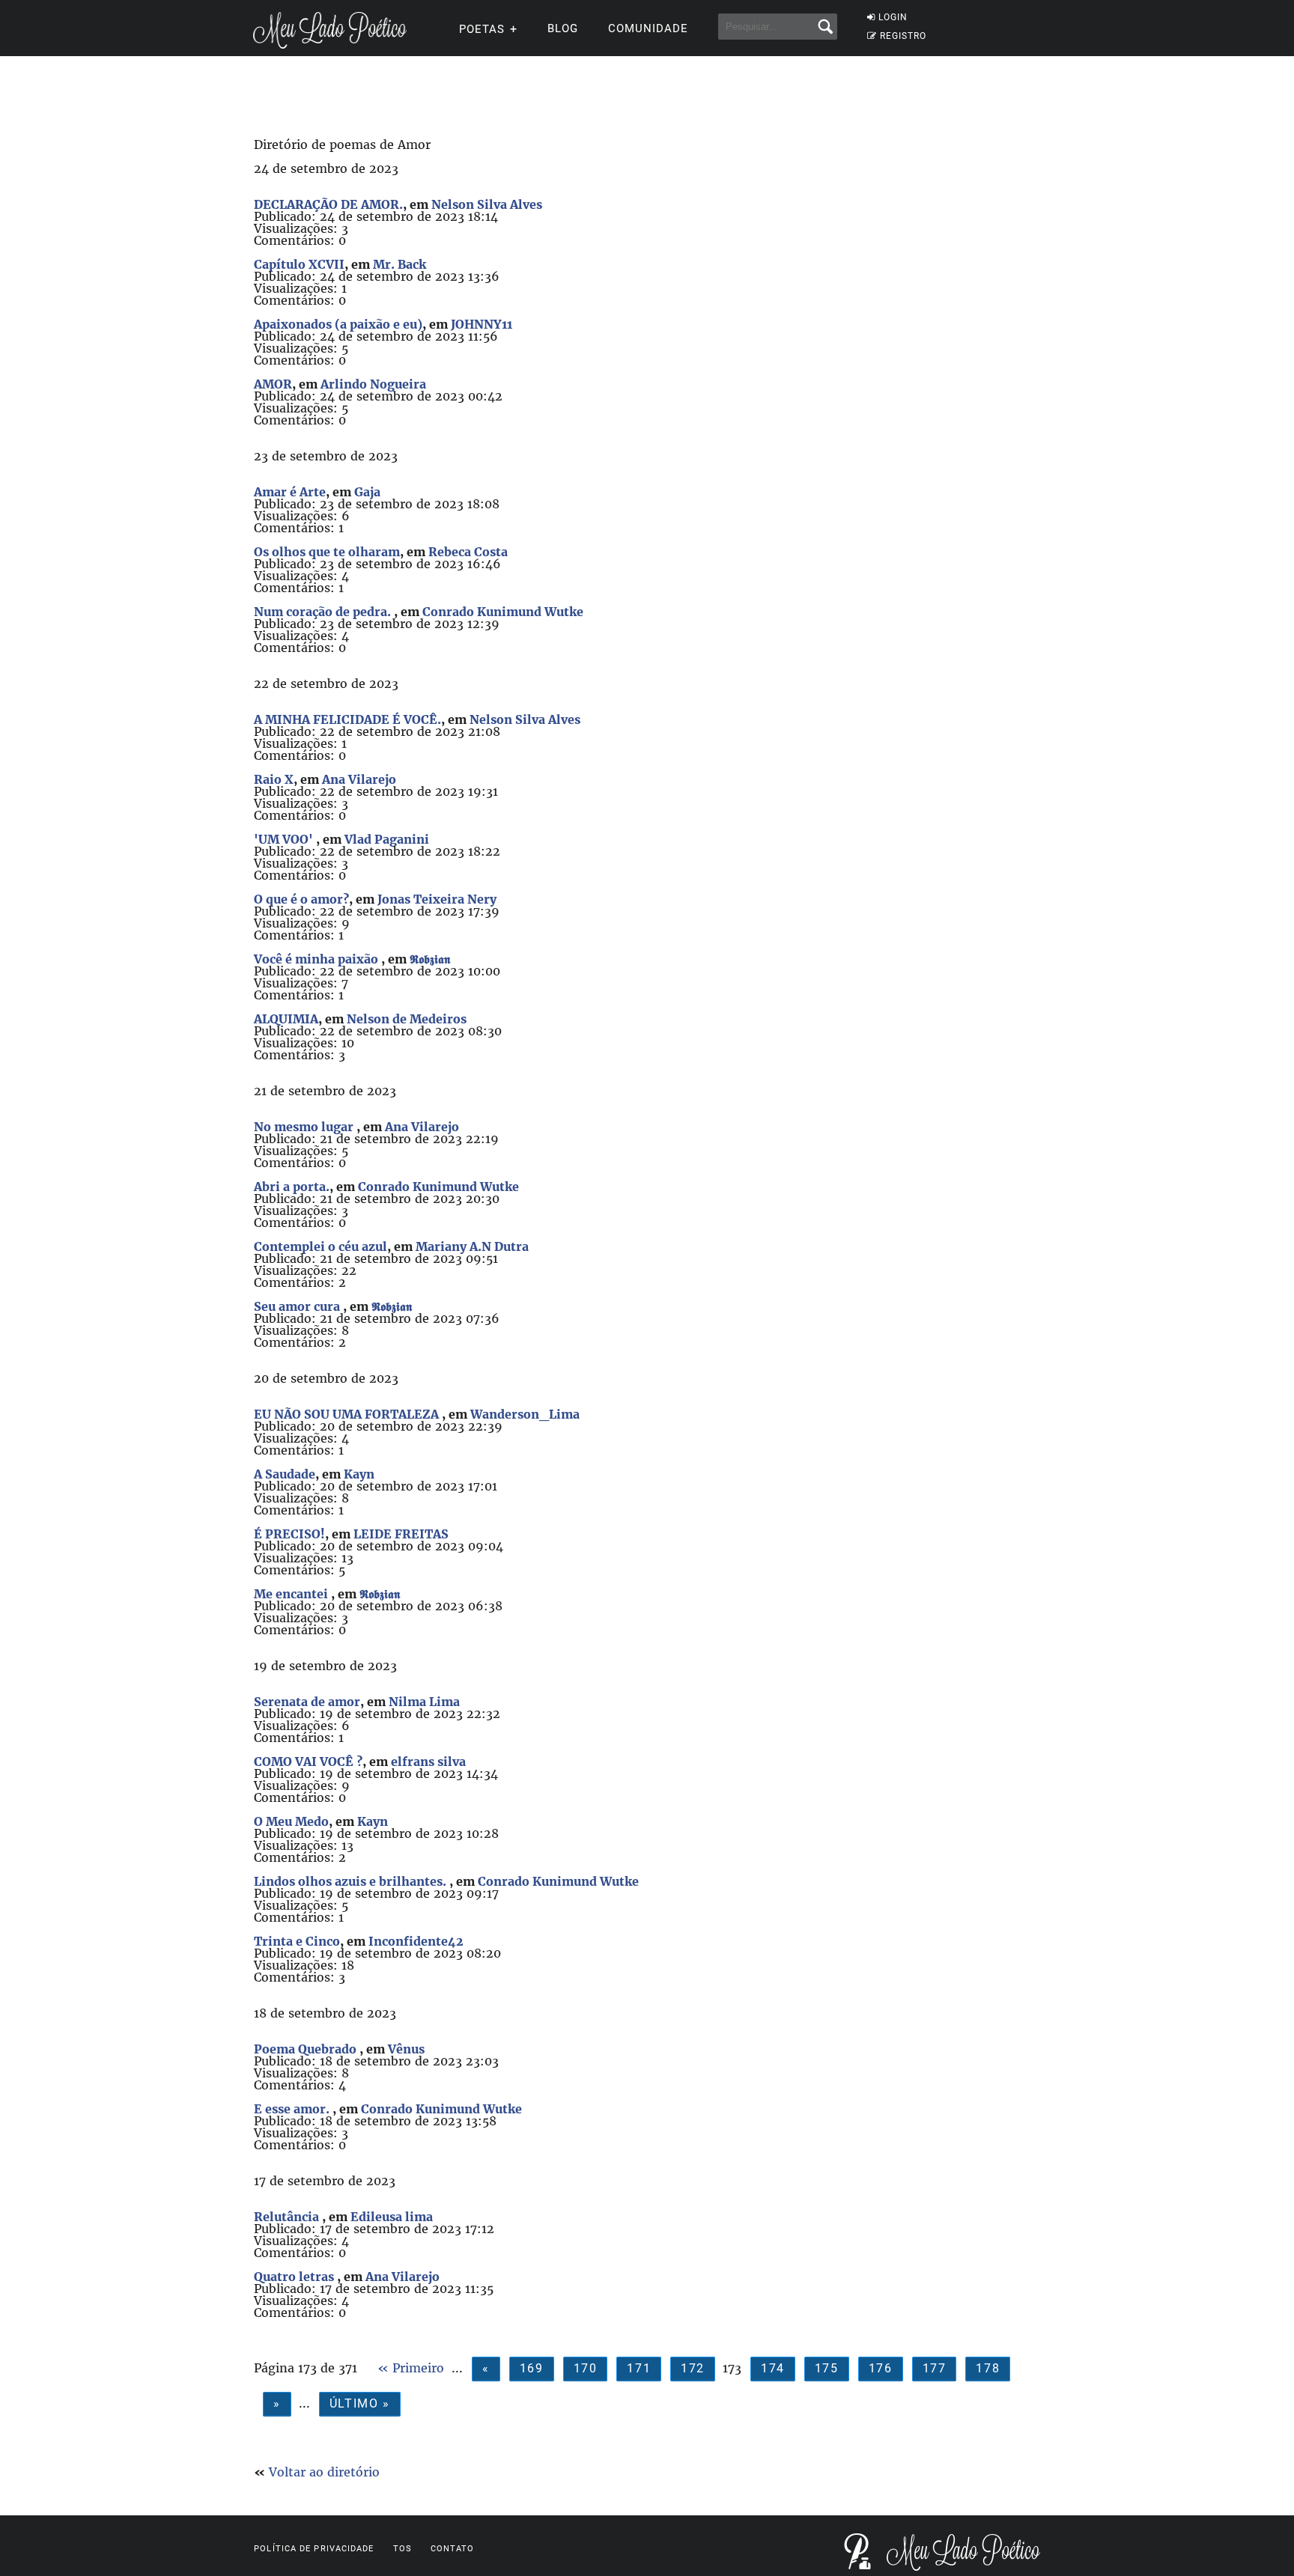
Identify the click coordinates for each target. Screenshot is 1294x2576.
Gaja (367, 492)
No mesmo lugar (305, 1127)
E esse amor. (293, 2109)
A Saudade (285, 1474)
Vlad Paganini (387, 839)
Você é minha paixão (318, 959)
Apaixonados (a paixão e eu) (338, 324)
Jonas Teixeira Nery (437, 899)
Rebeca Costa (468, 552)
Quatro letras (295, 2277)
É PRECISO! (289, 1534)
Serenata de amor (307, 1702)
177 (935, 2368)
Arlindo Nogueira (373, 384)
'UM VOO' (285, 839)
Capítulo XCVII (299, 264)
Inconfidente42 (416, 1941)
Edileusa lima (392, 2217)
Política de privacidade (314, 2549)
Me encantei (292, 1594)
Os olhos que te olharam (327, 552)
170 (586, 2368)
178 (988, 2368)
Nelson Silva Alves (487, 204)
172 (693, 2368)
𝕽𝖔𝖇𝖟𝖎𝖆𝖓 (430, 959)
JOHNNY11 (482, 324)
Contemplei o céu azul (321, 1246)
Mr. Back (400, 264)
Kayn (359, 1474)
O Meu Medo (291, 1821)
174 (773, 2368)
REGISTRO (903, 36)
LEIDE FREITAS (401, 1534)
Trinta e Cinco (297, 1941)
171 (639, 2368)
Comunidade (648, 28)
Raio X (274, 779)
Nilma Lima (424, 1702)
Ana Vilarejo (359, 779)
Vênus (406, 2049)
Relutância (288, 2217)
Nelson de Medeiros (407, 1019)
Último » (360, 2403)
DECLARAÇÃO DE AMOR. (328, 204)
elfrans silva (428, 1762)
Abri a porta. (292, 1187)
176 (881, 2368)
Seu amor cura (298, 1306)
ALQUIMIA (286, 1019)
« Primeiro (411, 2368)
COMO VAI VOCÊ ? (308, 1762)
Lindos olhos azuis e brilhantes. (352, 1881)
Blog (563, 28)
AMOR (273, 384)
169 (532, 2368)
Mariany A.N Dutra (472, 1246)
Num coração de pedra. (324, 612)
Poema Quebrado (307, 2049)
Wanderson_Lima (525, 1414)
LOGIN (893, 17)
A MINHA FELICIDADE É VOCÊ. (347, 719)
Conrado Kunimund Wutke (503, 612)
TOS (403, 2549)
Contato (453, 2549)
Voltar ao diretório (324, 2472)
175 (827, 2368)
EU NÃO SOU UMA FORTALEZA (348, 1414)
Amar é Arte (290, 492)
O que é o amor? (301, 899)
